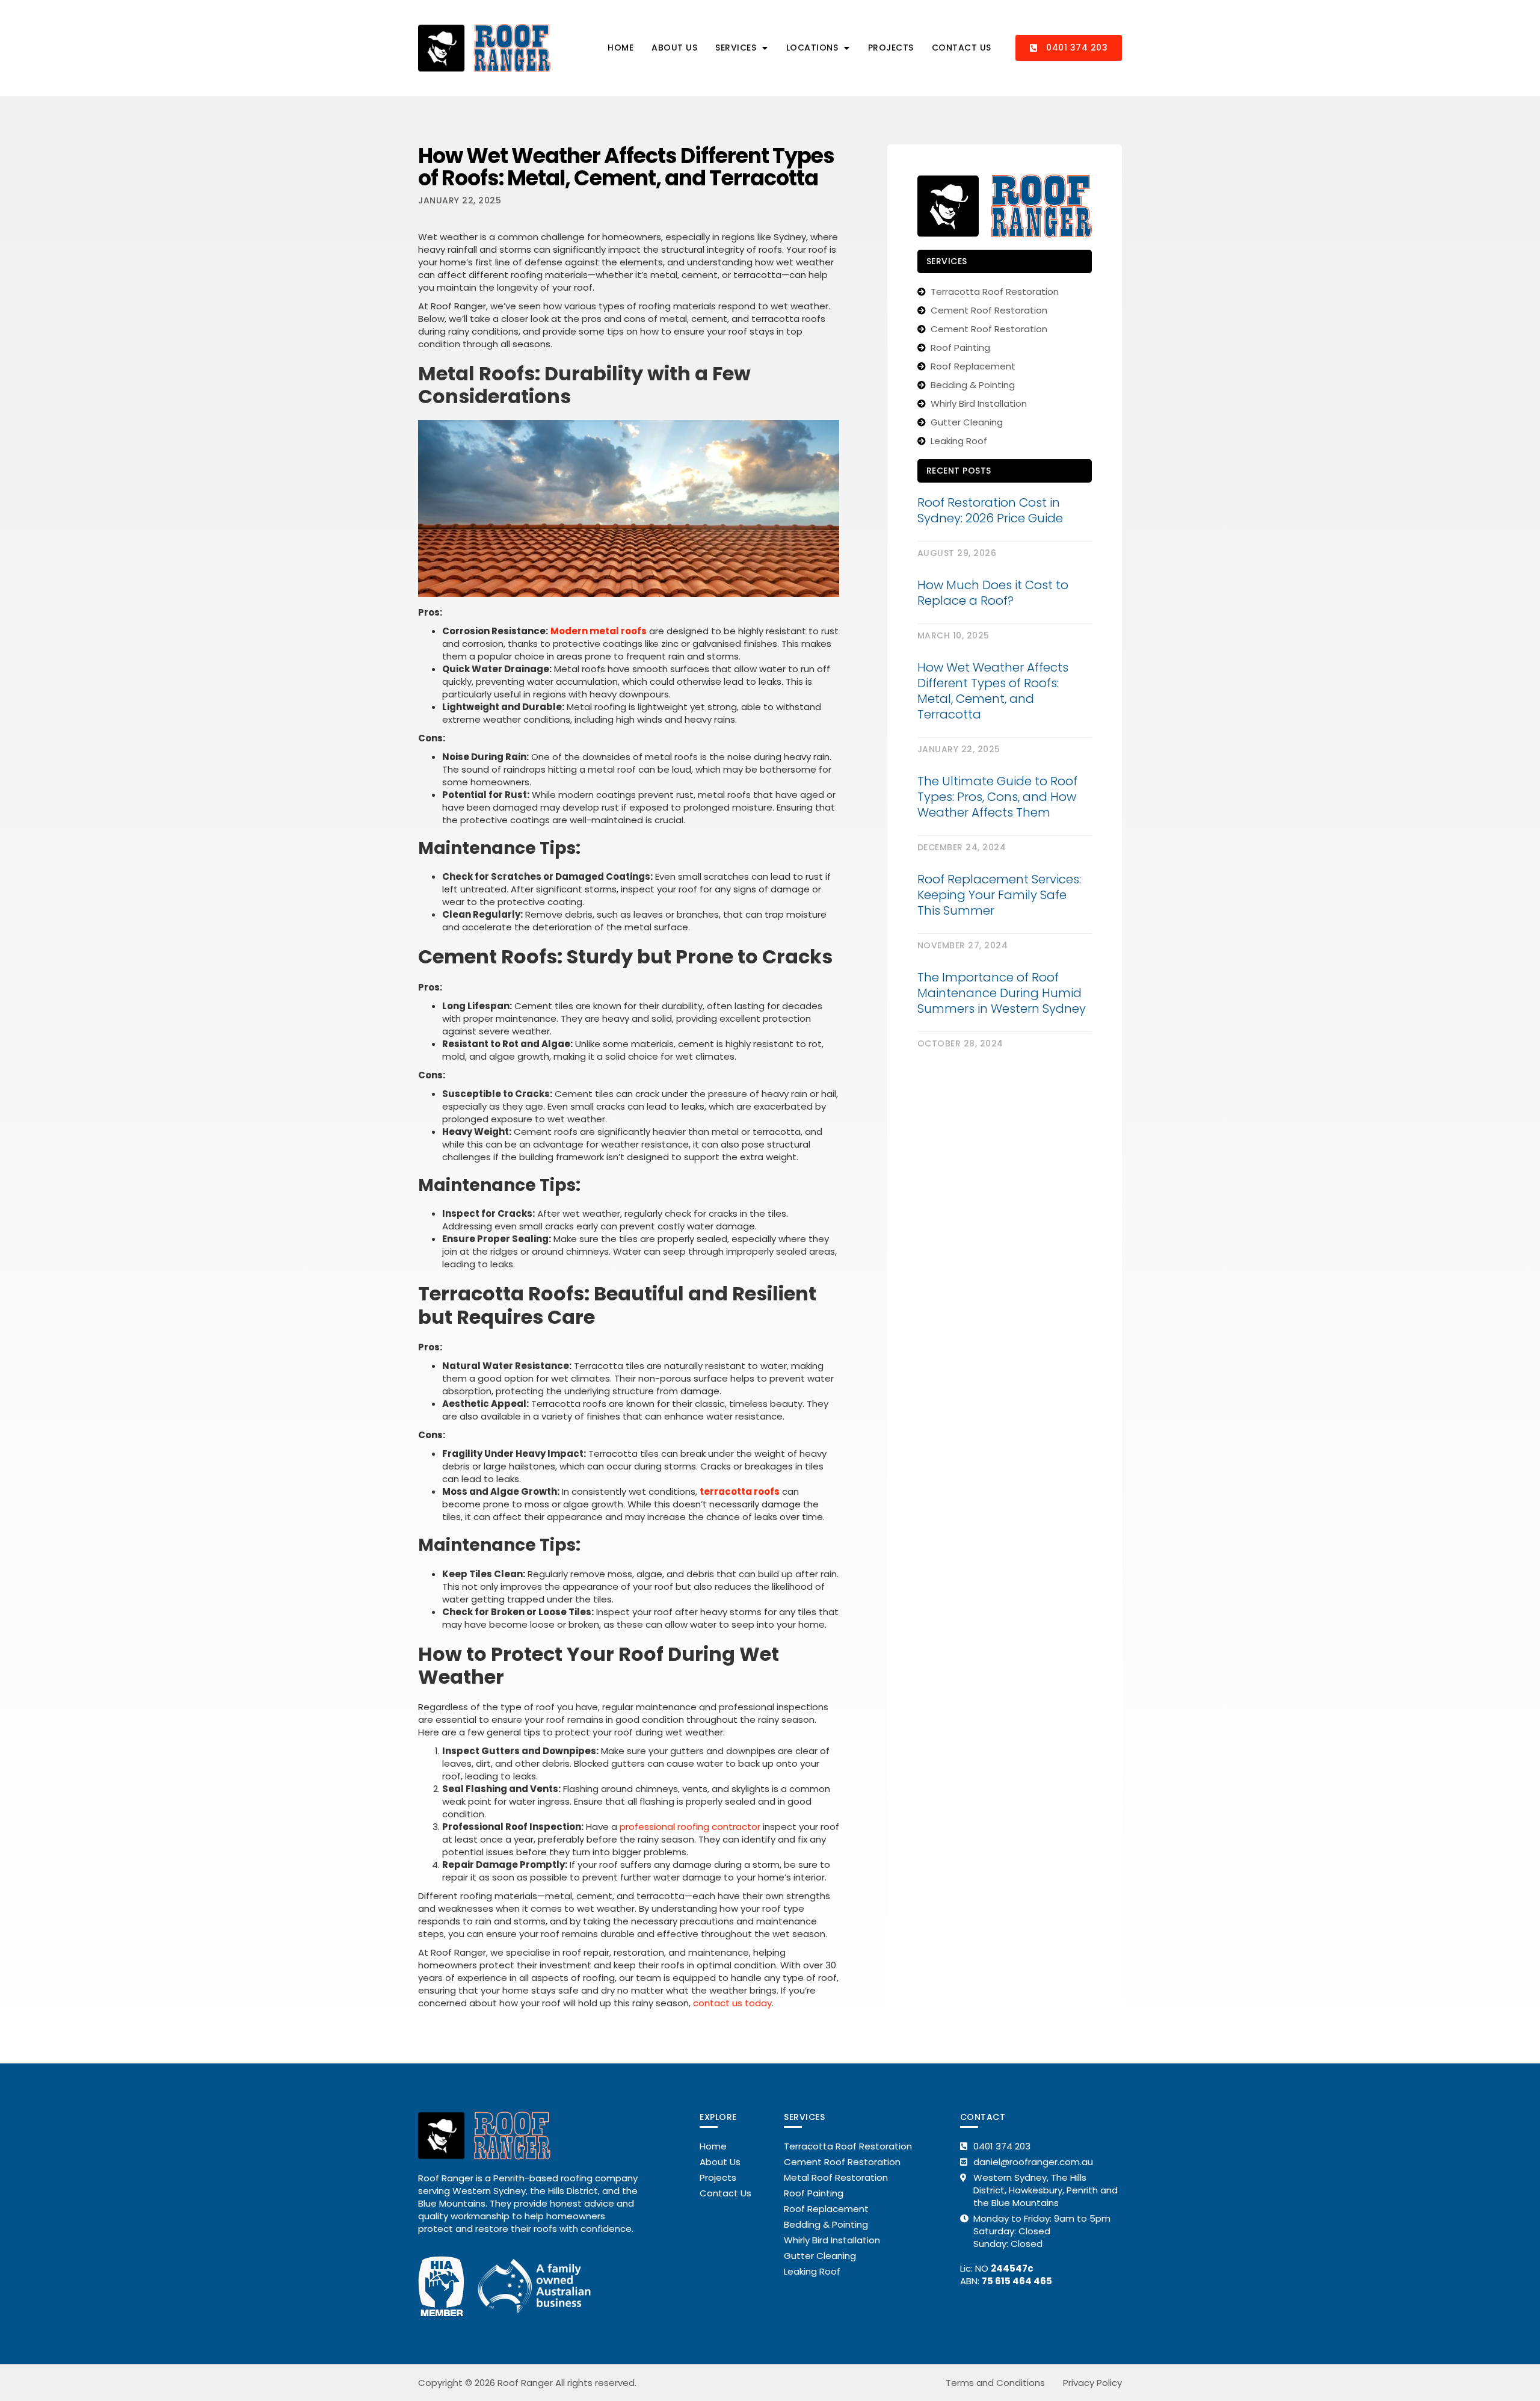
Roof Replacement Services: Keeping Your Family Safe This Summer (999, 895)
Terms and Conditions (995, 2383)
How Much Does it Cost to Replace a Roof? (993, 593)
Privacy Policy (1092, 2383)
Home (621, 48)
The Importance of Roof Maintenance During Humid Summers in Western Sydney (1002, 993)
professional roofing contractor (690, 1827)
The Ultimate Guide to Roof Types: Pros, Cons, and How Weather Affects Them (997, 797)
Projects (891, 48)
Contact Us (962, 48)
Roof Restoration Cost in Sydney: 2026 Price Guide (990, 510)
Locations (812, 48)
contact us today (732, 2003)
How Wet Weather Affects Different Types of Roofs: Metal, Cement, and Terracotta (993, 691)
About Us (674, 48)
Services (736, 48)
